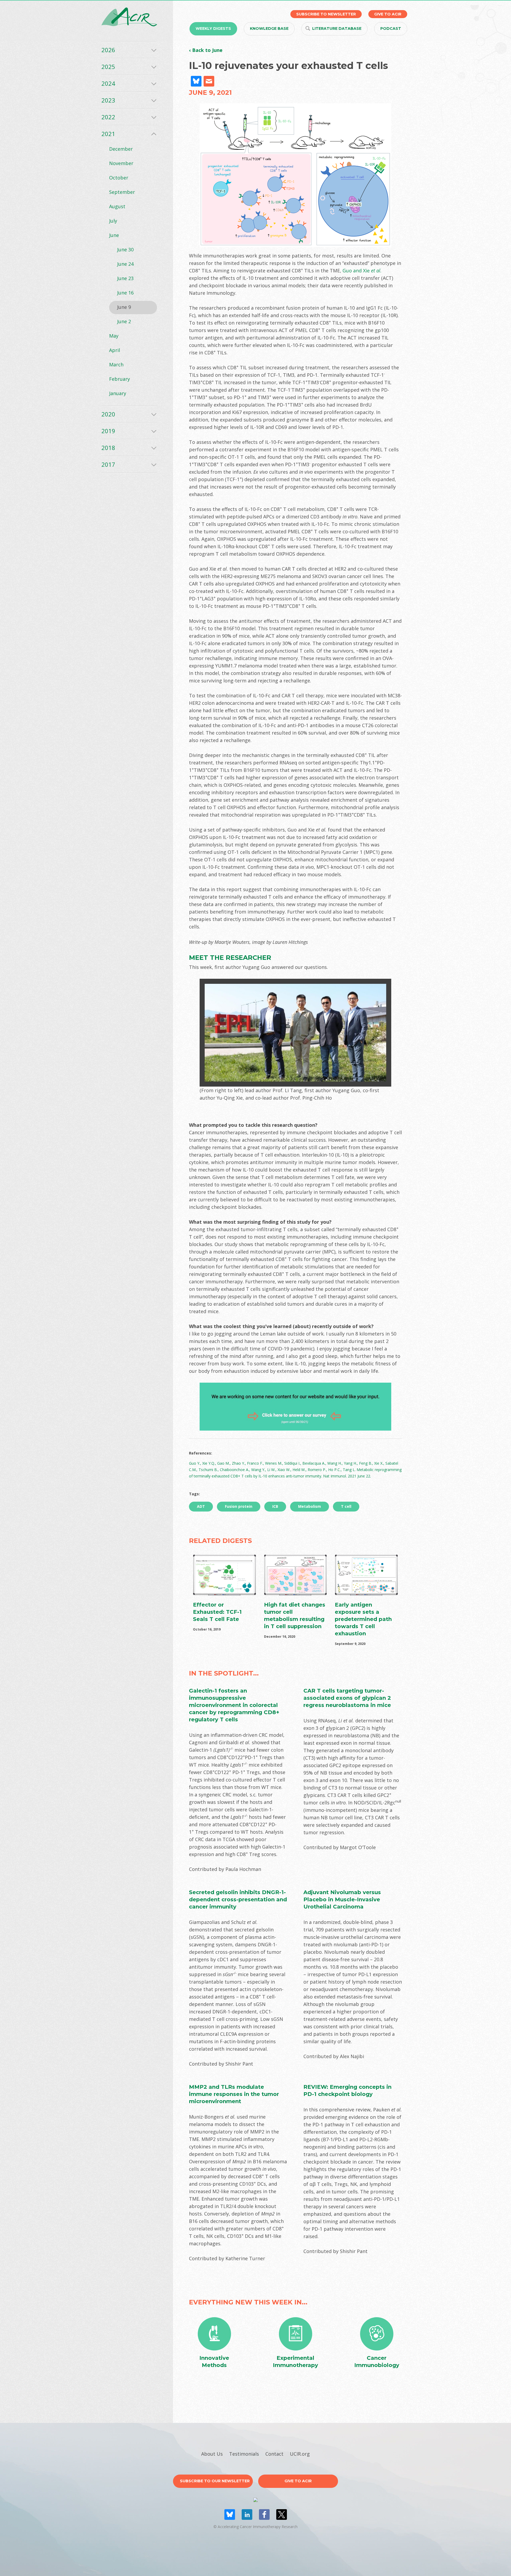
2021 (108, 134)
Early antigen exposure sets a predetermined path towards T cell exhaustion (363, 1619)
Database (337, 28)
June (114, 235)
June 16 (125, 293)
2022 (108, 117)
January (118, 393)
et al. (376, 271)
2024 (108, 83)
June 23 (125, 278)
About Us (212, 2454)
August (117, 206)
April (115, 350)
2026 (108, 50)
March (116, 365)
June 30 (125, 249)
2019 (108, 431)
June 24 (125, 264)
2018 (108, 448)
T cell (346, 1506)
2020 (108, 414)
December (121, 149)
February (119, 379)
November (121, 163)
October (119, 178)
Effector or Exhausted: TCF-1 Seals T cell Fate (217, 1612)
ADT (201, 1506)
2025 (108, 67)
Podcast (391, 28)
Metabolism (310, 1506)
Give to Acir (298, 2481)
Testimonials (244, 2454)
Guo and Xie (356, 271)
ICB (275, 1506)
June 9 (124, 307)
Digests (213, 28)
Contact (274, 2454)
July (113, 221)
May (114, 336)
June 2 (124, 321)
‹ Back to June (206, 50)
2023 (108, 100)
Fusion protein (239, 1506)
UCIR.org (300, 2454)
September (122, 192)
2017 (108, 464)
